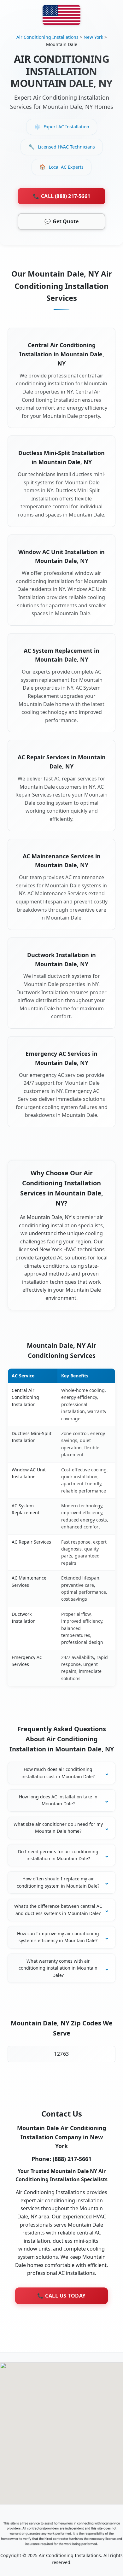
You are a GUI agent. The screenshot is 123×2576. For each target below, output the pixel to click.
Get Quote (61, 221)
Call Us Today (61, 2296)
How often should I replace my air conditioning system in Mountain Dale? (58, 1882)
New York (93, 37)
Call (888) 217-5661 (61, 196)
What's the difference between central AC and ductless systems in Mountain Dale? (58, 1910)
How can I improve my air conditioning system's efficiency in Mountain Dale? (58, 1937)
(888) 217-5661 (72, 2159)
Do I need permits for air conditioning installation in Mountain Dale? (58, 1855)
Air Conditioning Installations (47, 37)
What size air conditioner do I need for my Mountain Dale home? (58, 1828)
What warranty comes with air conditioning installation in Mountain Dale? (58, 1968)
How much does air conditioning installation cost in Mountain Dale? (58, 1773)
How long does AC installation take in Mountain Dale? (58, 1800)
